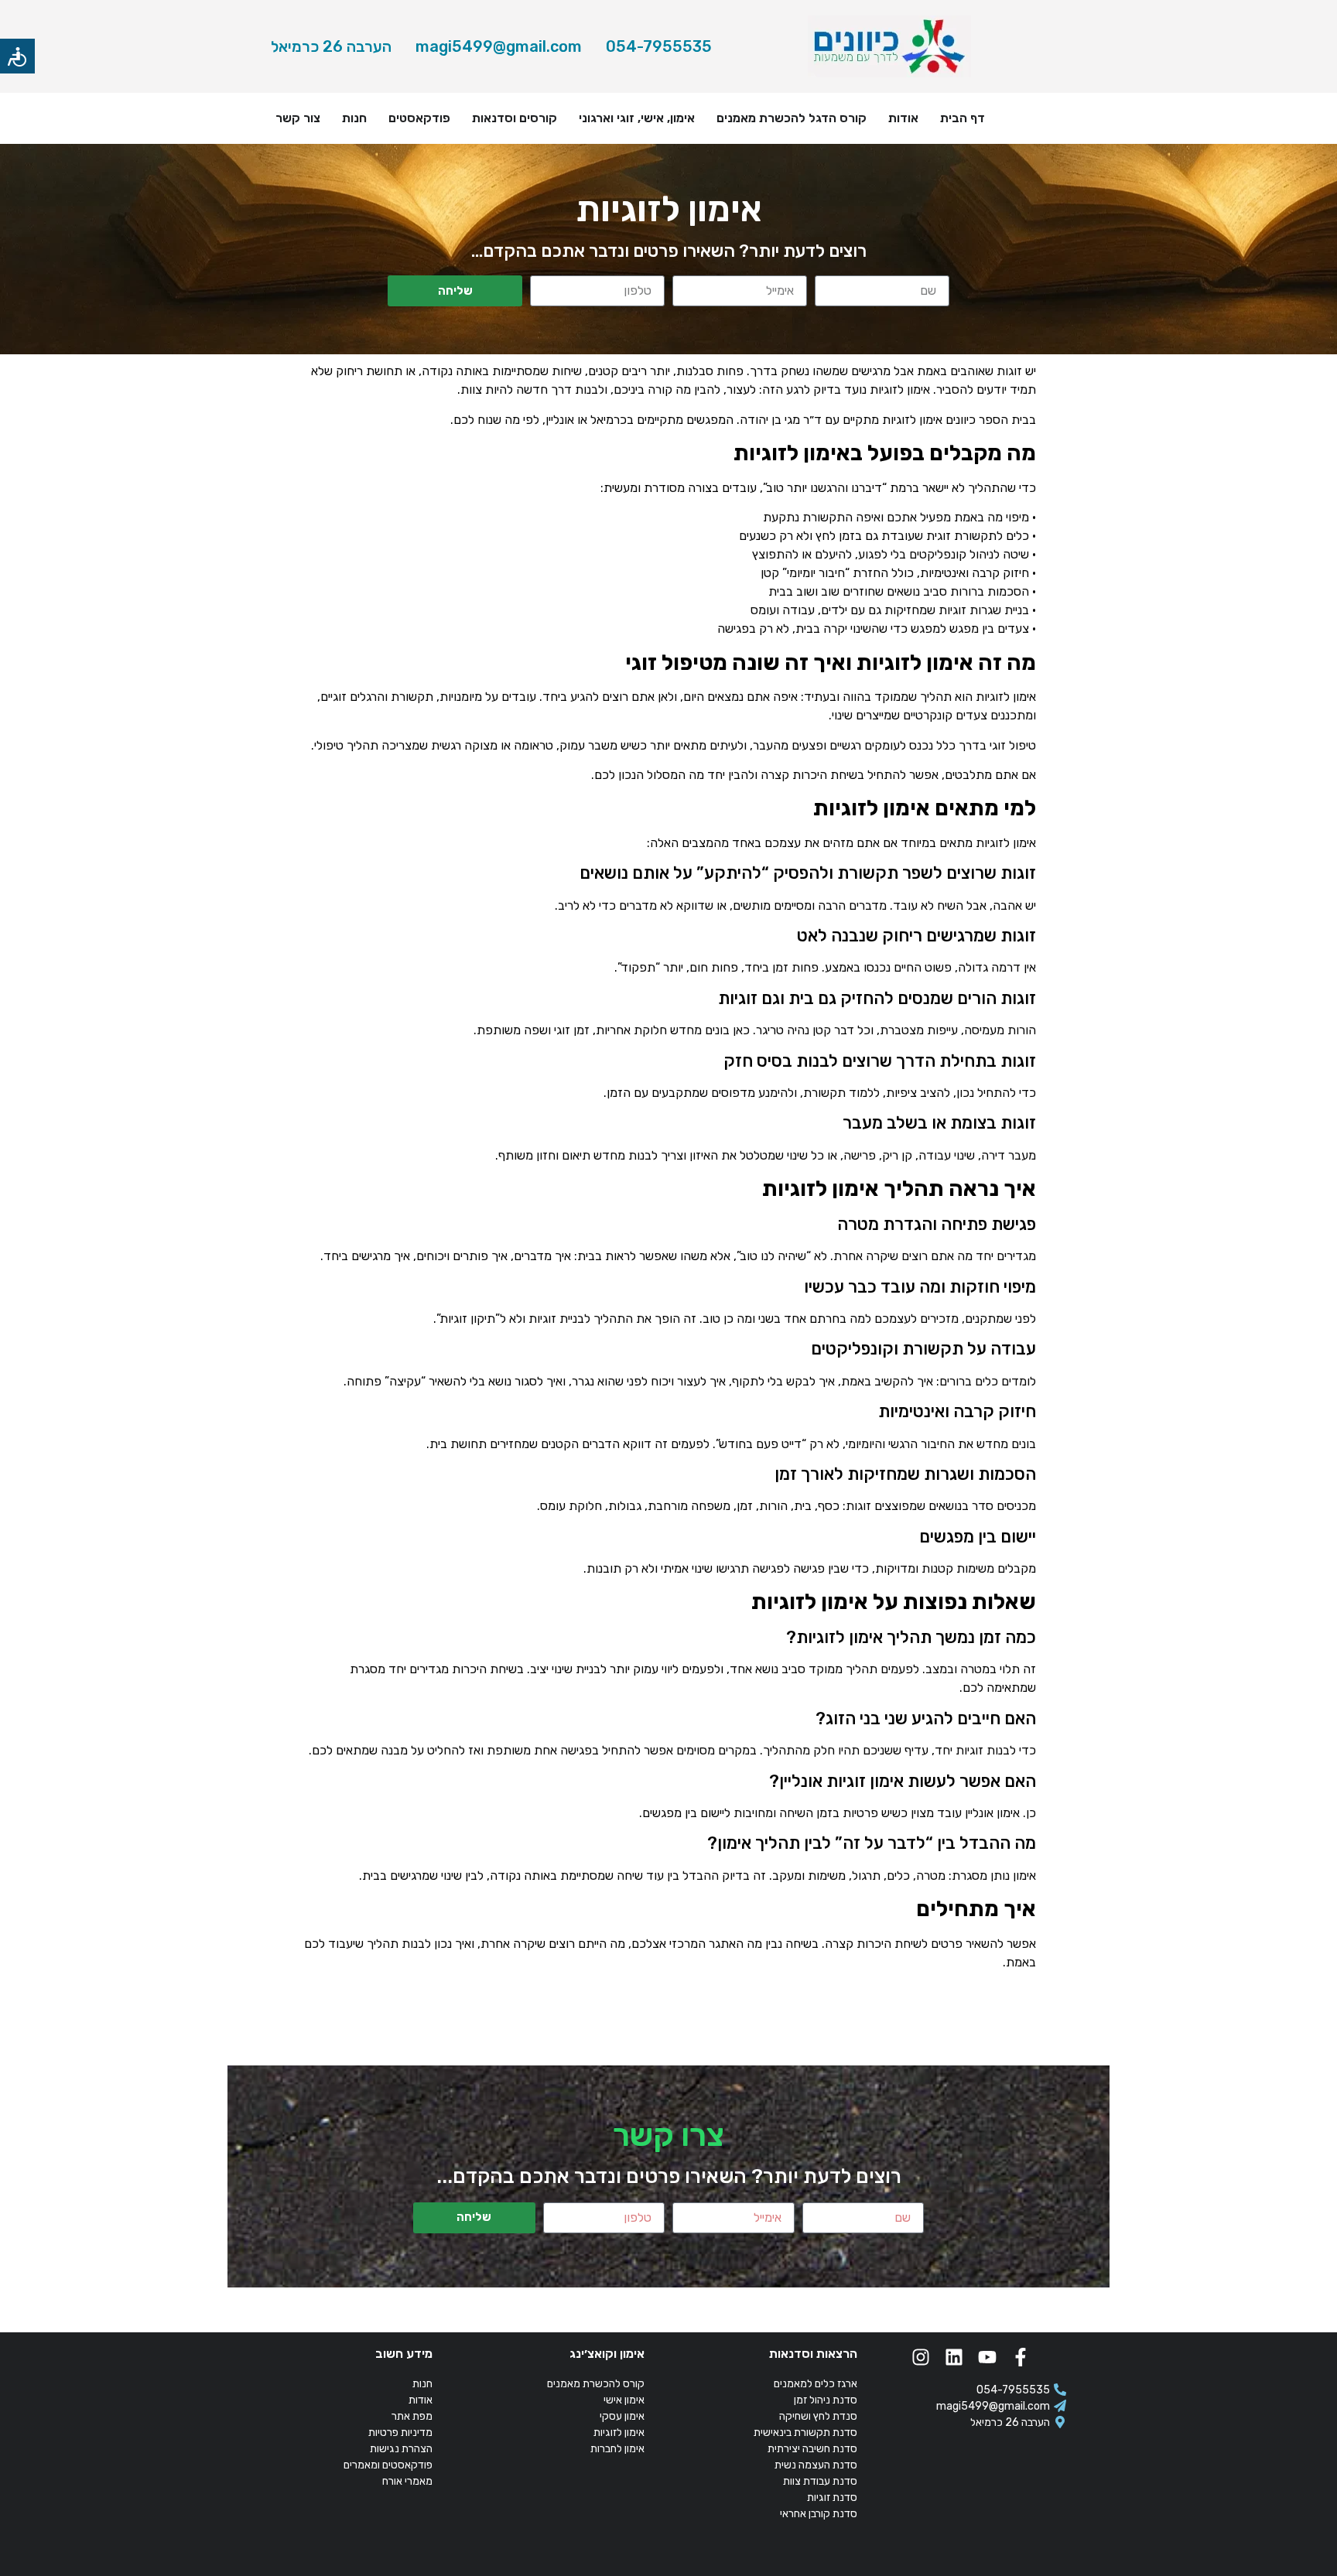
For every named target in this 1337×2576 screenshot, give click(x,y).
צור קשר (298, 118)
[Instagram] (921, 2357)
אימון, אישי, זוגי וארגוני (637, 118)
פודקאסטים (419, 118)
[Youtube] (987, 2357)
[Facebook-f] (1021, 2357)
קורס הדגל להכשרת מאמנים (792, 118)
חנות (354, 118)
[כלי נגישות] (17, 56)
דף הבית (963, 118)
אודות (903, 118)
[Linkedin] (954, 2357)
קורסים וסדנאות (515, 118)
